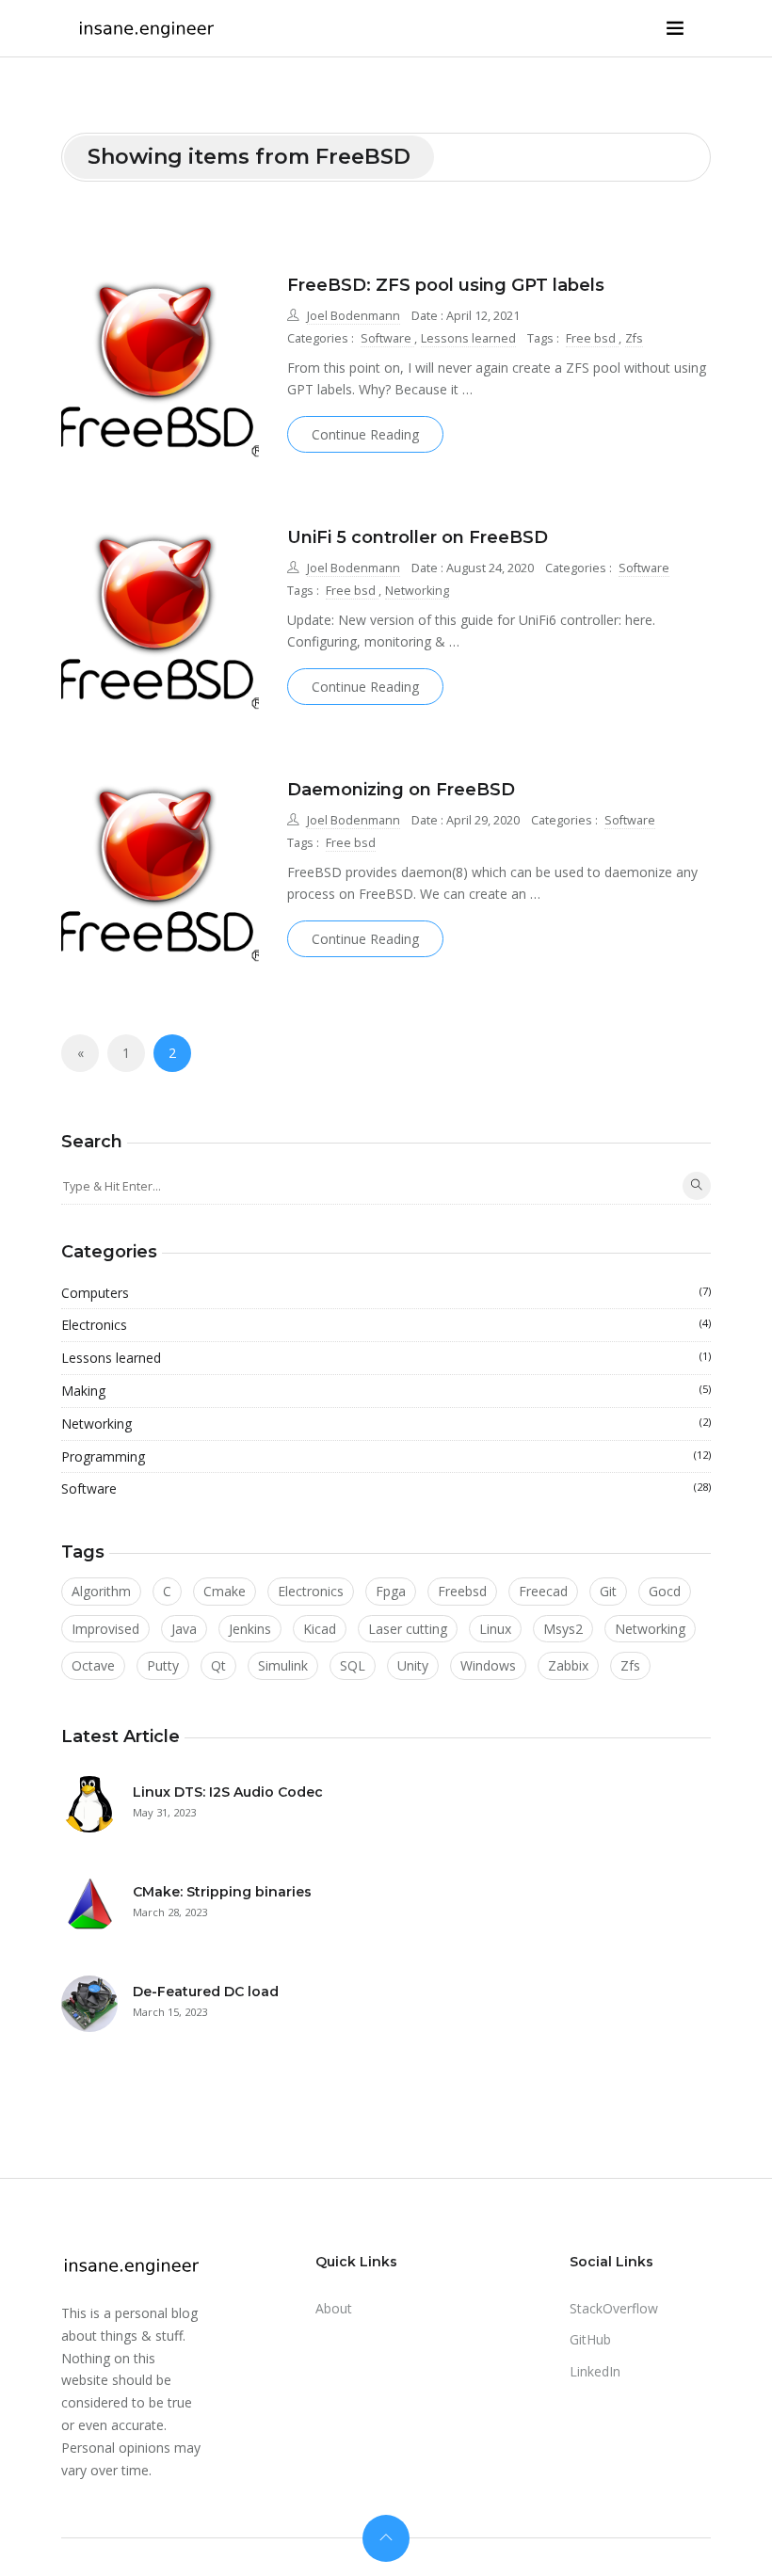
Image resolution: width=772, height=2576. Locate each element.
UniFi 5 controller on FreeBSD (418, 537)
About (334, 2308)
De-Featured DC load (206, 1992)
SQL (353, 1665)
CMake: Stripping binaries (222, 1892)
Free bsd (592, 338)
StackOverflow (614, 2308)
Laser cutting (408, 1629)
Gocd (665, 1591)
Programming (386, 1456)
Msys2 (563, 1629)
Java (184, 1629)
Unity (413, 1665)
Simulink (283, 1665)
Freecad (543, 1591)
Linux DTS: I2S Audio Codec (228, 1792)
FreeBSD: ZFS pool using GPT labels (446, 285)
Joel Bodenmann (354, 316)
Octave (93, 1665)
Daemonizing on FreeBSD (401, 790)
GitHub (590, 2339)
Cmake (225, 1591)
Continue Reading (365, 434)
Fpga (391, 1591)
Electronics (386, 1325)
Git (608, 1591)
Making (386, 1391)
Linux (495, 1629)
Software (387, 338)
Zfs (634, 338)
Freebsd (462, 1591)
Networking (417, 591)
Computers (386, 1293)
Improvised (105, 1629)
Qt (218, 1665)
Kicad (320, 1629)
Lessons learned (468, 338)
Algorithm (101, 1591)
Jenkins (250, 1629)
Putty (163, 1665)
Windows (488, 1665)
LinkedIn (595, 2371)
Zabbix (568, 1665)
